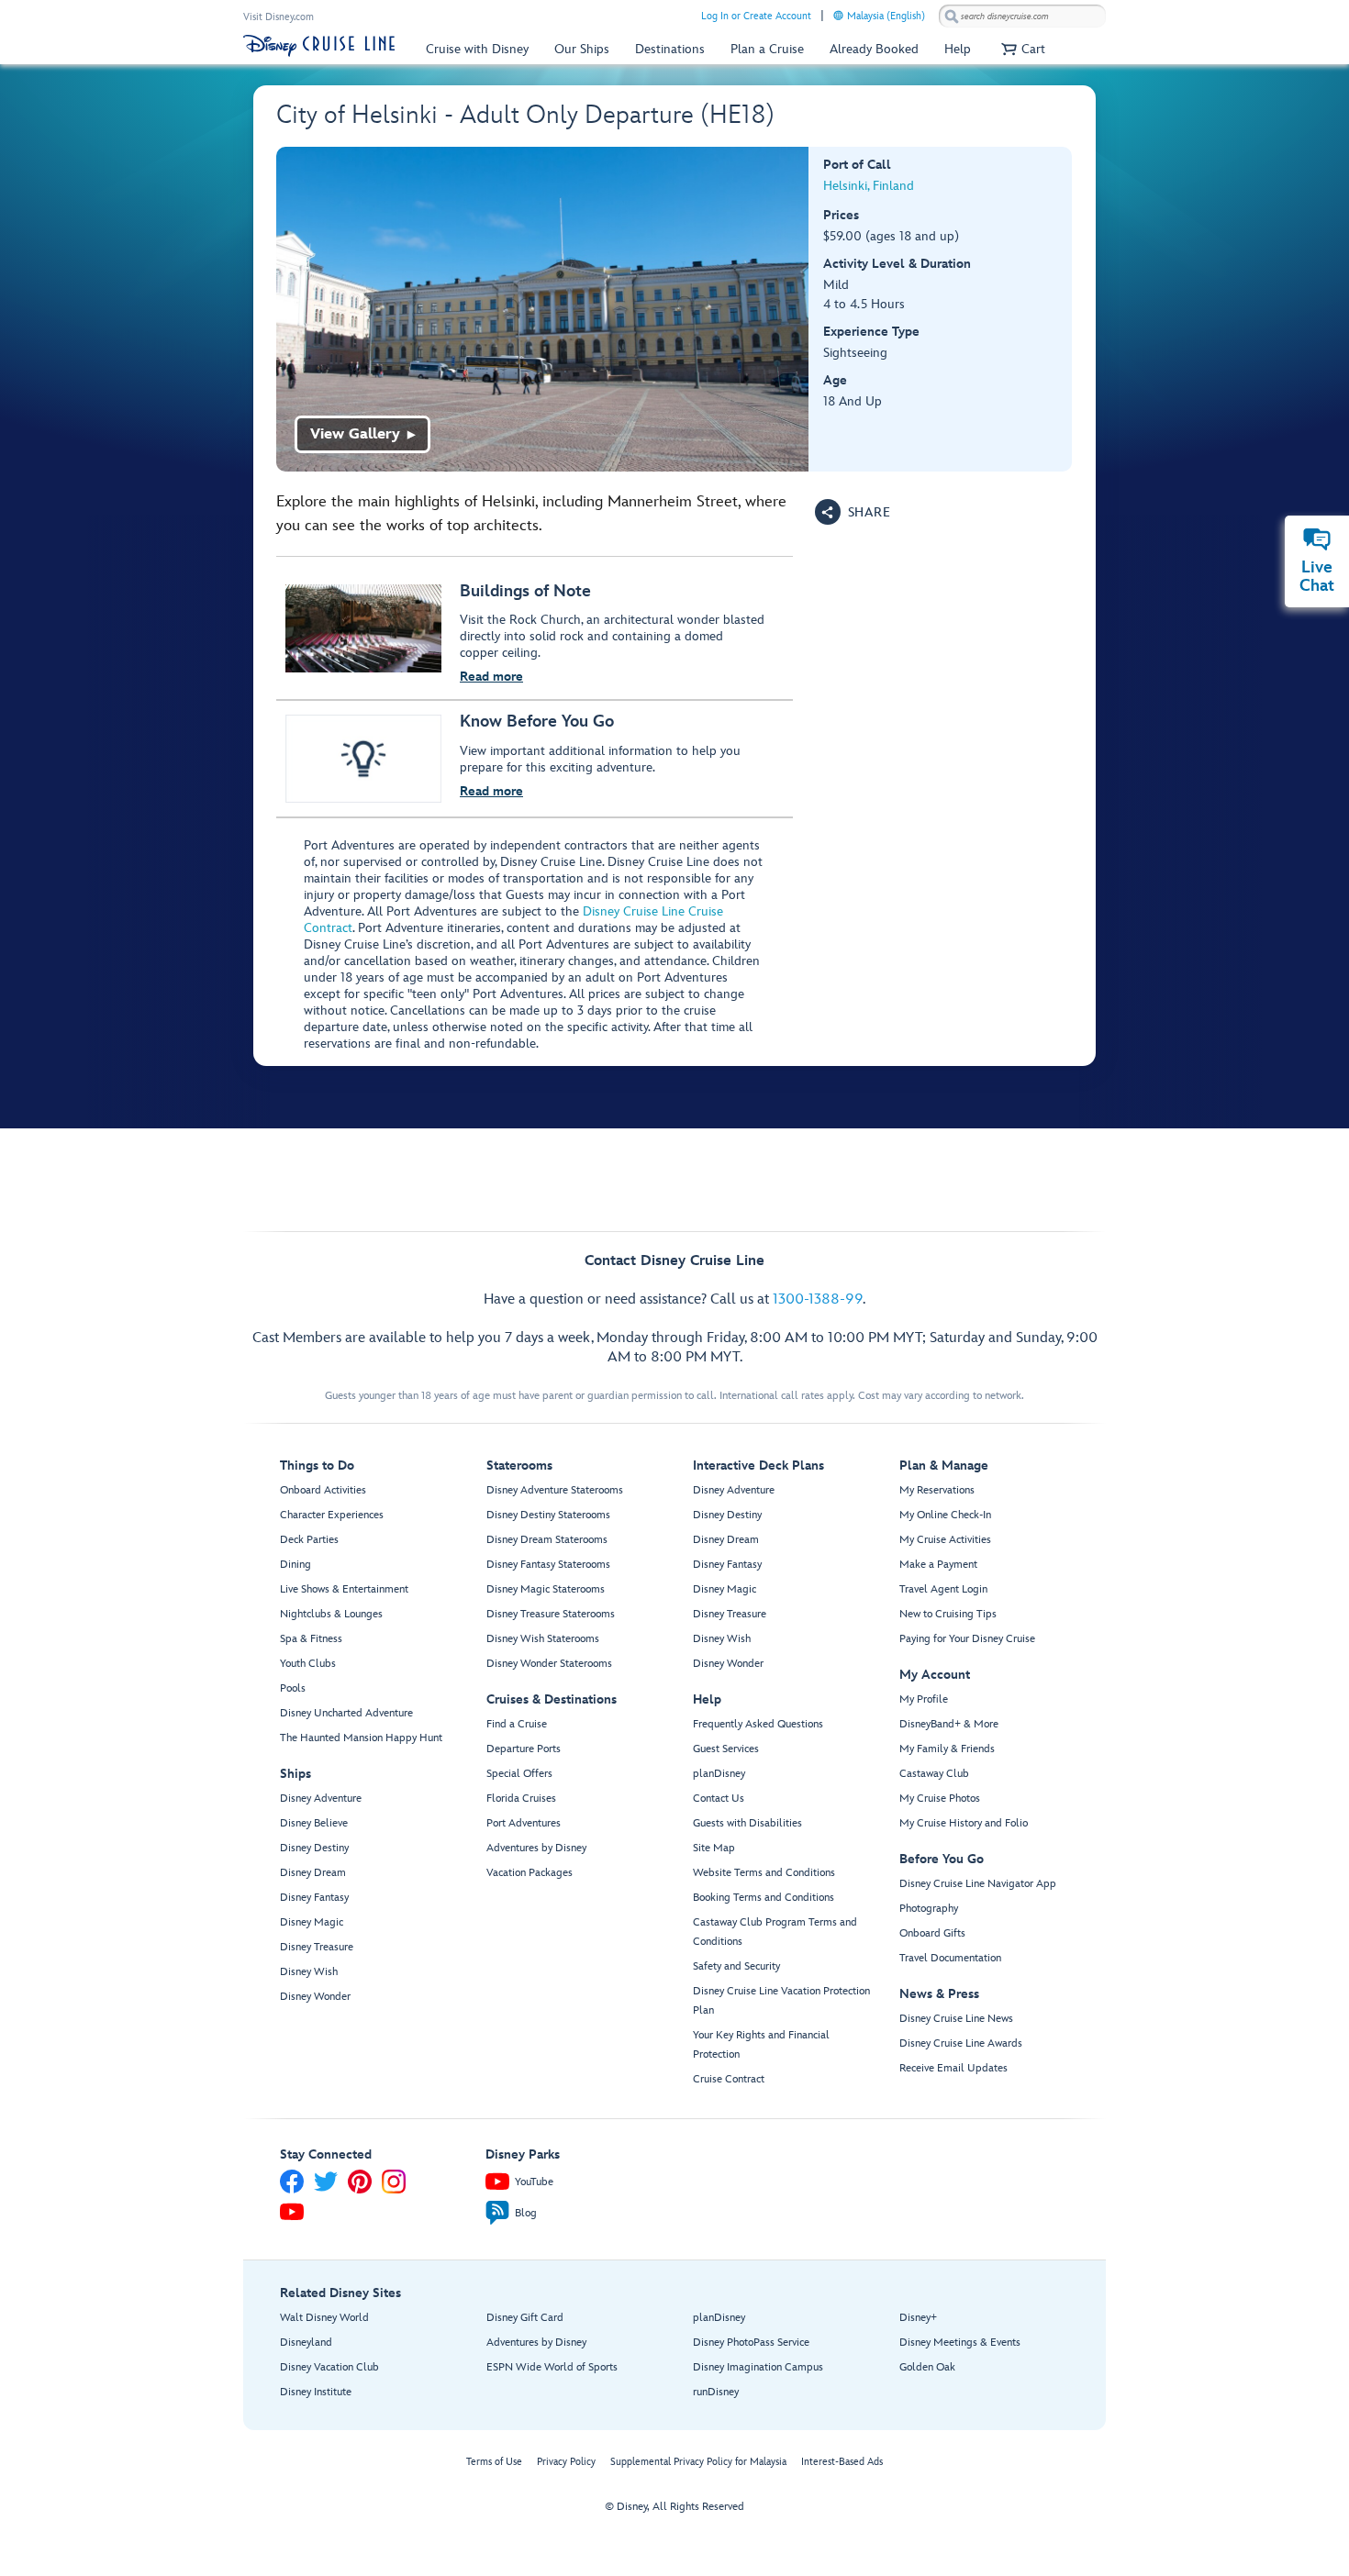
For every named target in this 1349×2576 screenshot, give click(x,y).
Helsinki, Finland (869, 186)
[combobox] (1022, 17)
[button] (1021, 49)
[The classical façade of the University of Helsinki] (543, 309)
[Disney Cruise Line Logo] (319, 46)
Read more (491, 677)
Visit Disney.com (279, 17)
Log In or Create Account (756, 16)
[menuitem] (838, 15)
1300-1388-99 (818, 1299)
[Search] (952, 16)
